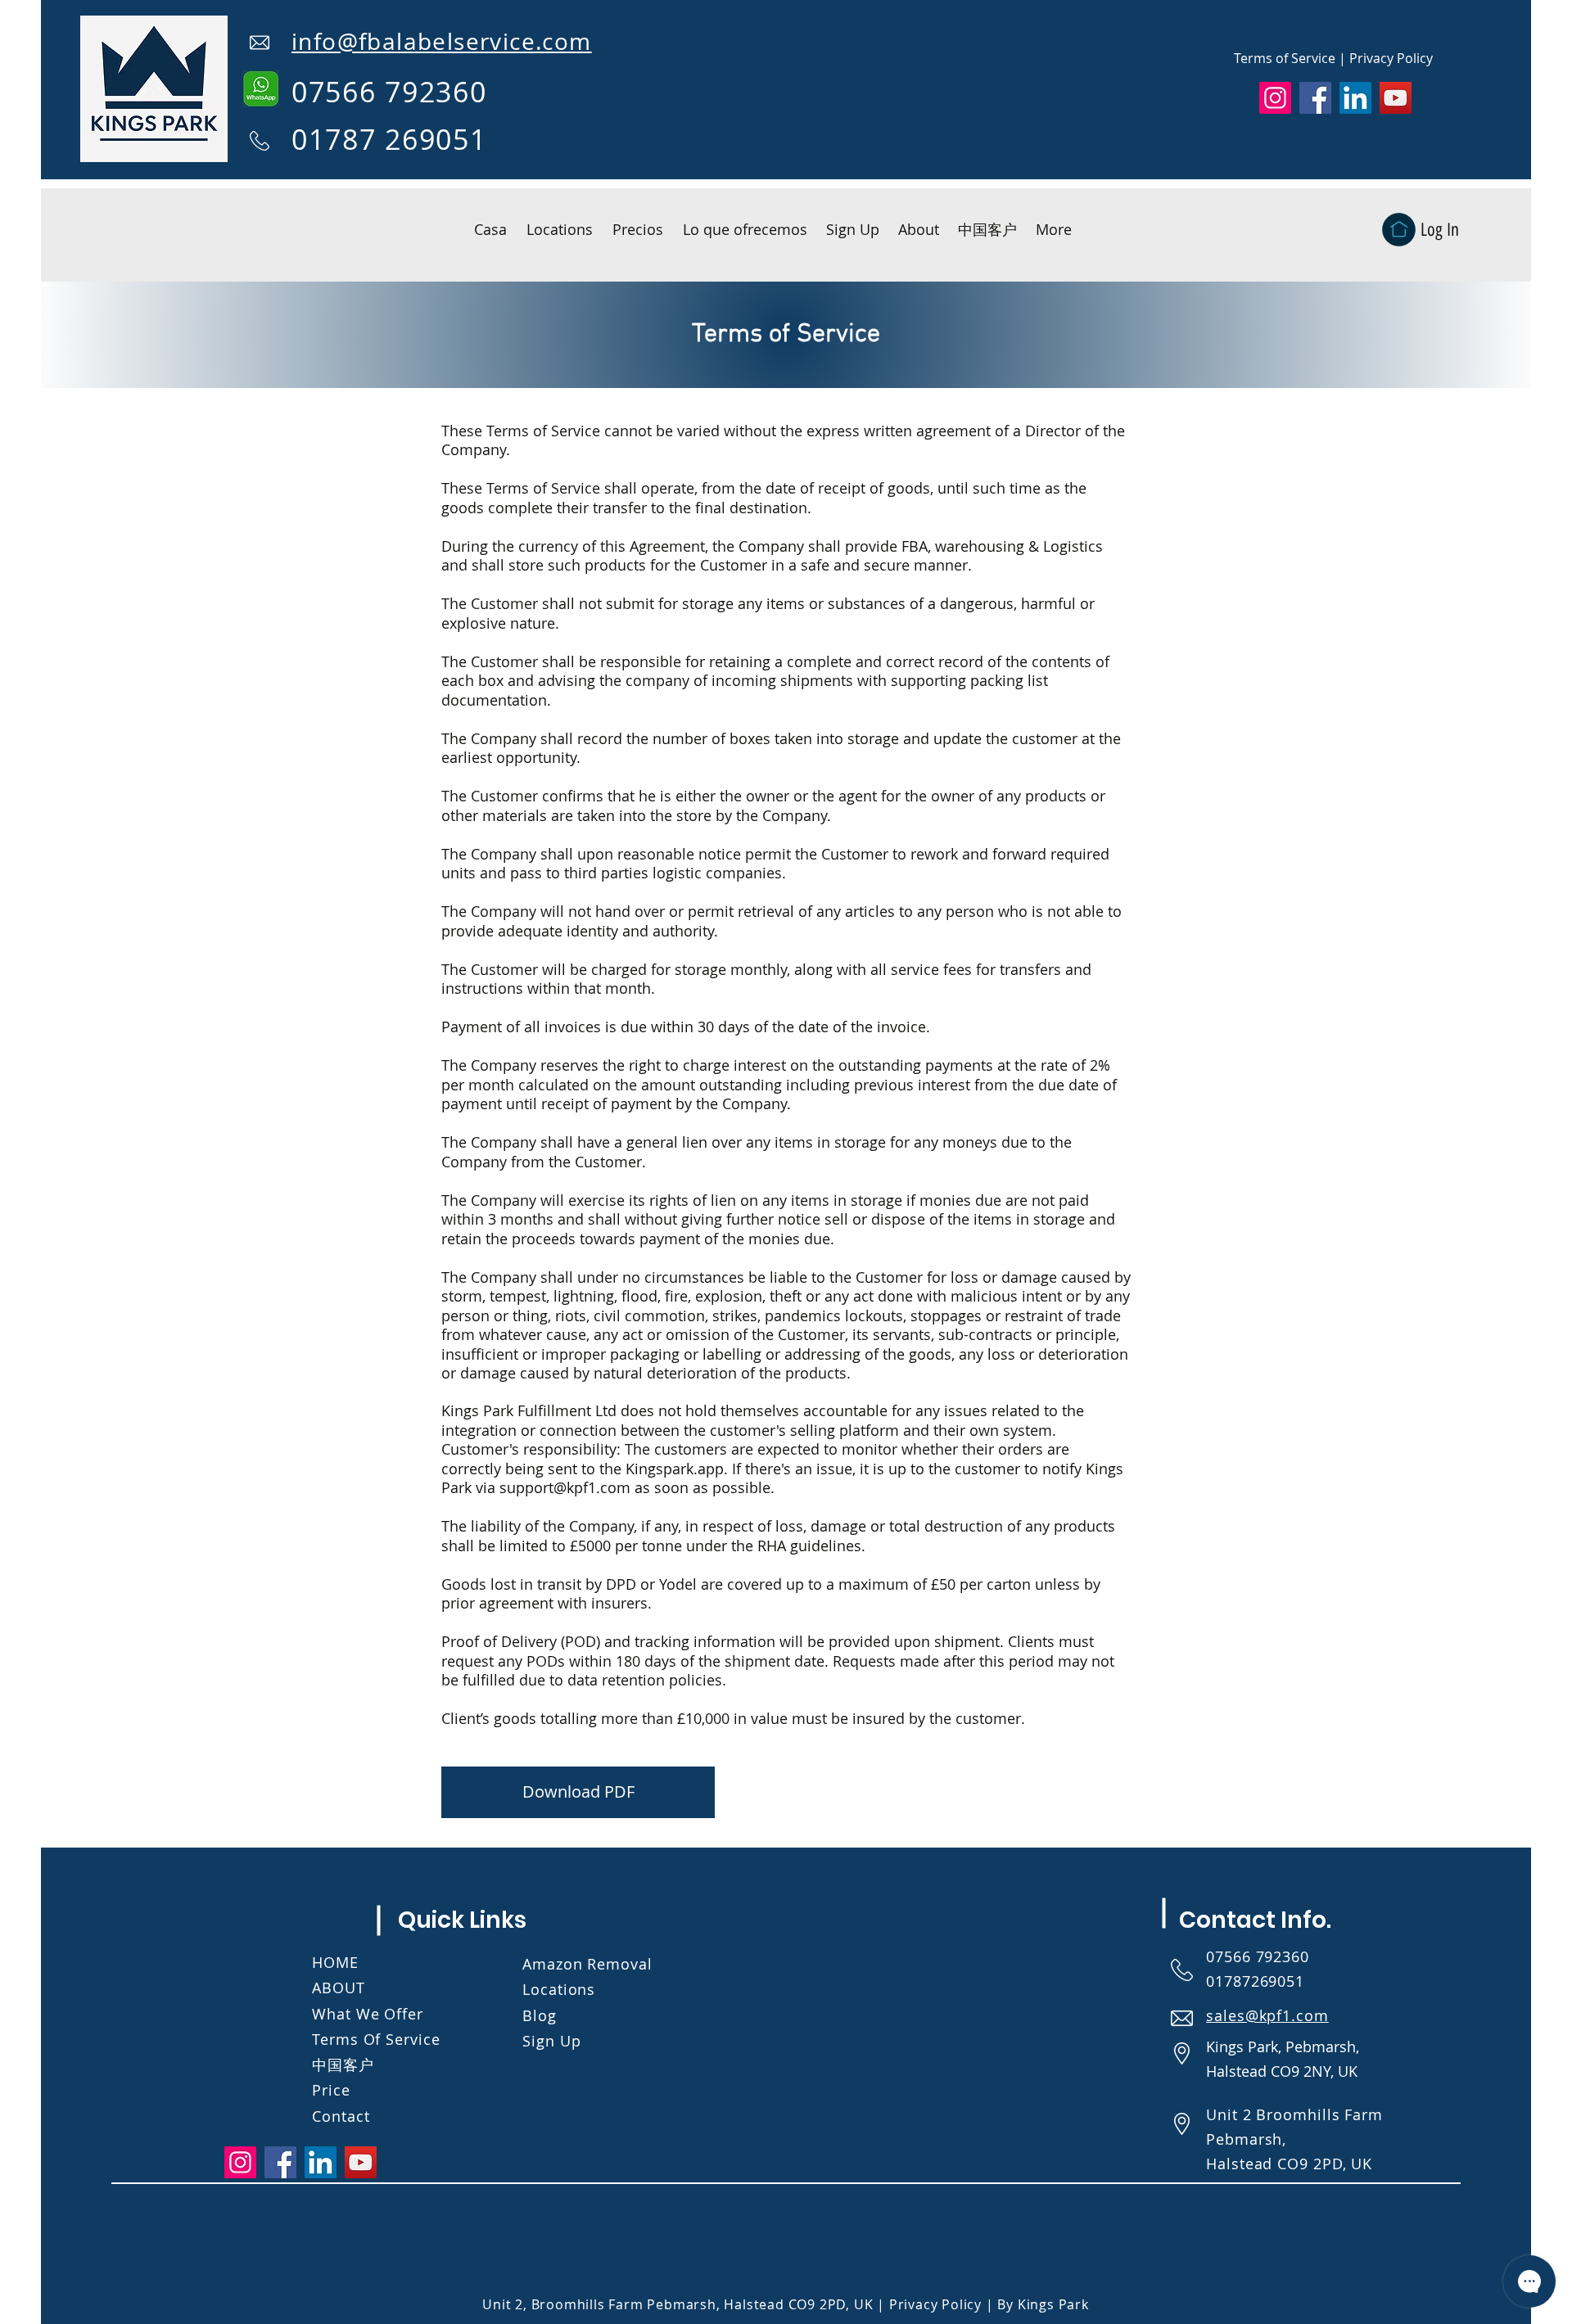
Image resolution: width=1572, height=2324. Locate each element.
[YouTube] (1396, 98)
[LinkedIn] (1355, 98)
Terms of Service (1285, 58)
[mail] (260, 43)
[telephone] (260, 141)
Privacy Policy (1391, 58)
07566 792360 (1260, 1956)
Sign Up (551, 2041)
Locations (559, 1989)
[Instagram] (1275, 98)
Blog (540, 2015)
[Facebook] (1315, 98)
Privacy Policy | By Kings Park (989, 2304)
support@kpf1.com (565, 1487)
